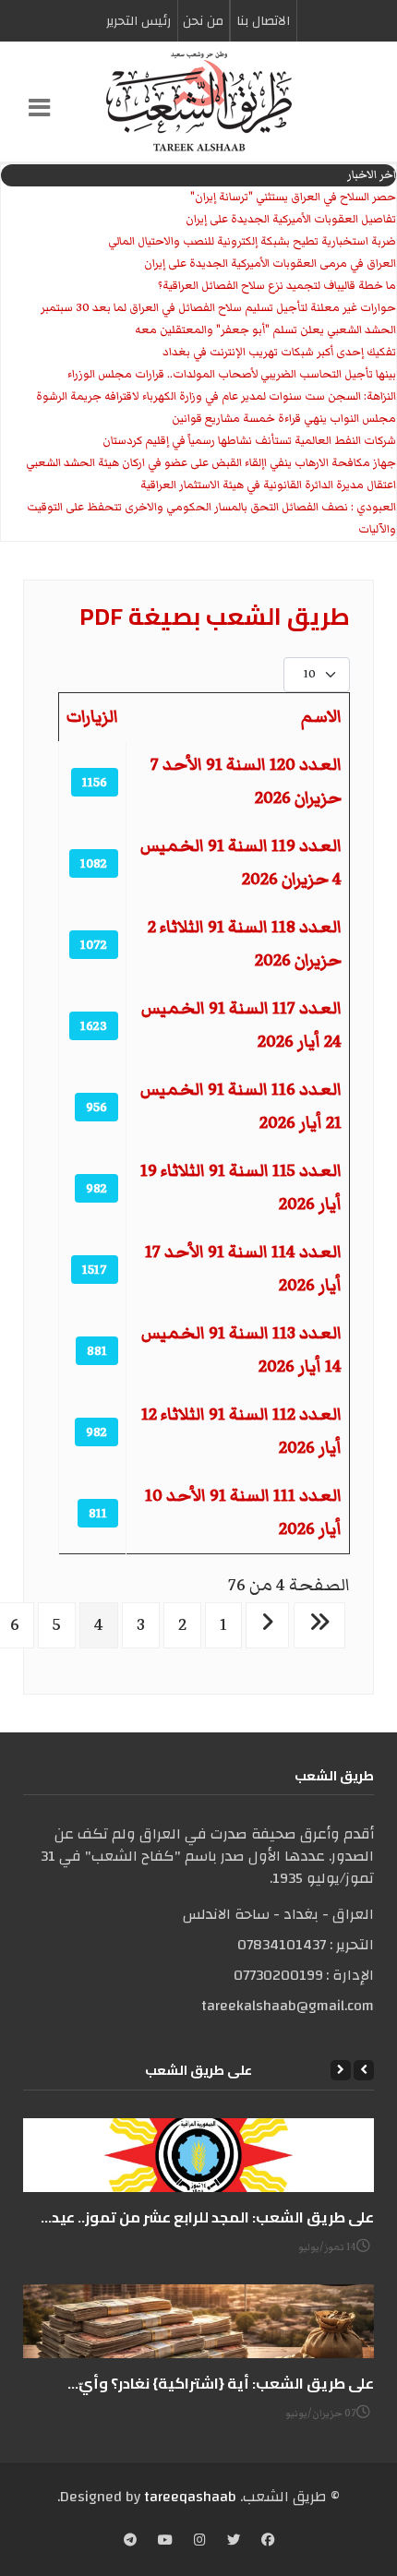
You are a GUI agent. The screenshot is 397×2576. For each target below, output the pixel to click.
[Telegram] (130, 2542)
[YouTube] (165, 2542)
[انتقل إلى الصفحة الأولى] (319, 1625)
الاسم (321, 717)
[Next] (341, 2070)
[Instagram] (200, 2542)
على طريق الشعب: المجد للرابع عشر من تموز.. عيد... (207, 2217)
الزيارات (92, 717)
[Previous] (364, 2070)
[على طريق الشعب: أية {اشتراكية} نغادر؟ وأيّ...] (198, 2321)
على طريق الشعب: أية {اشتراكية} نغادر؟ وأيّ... (221, 2383)
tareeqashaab (190, 2497)
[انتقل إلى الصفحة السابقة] (267, 1625)
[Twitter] (234, 2542)
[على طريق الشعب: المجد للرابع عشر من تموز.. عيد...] (198, 2155)
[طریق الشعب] (198, 102)
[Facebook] (268, 2542)
